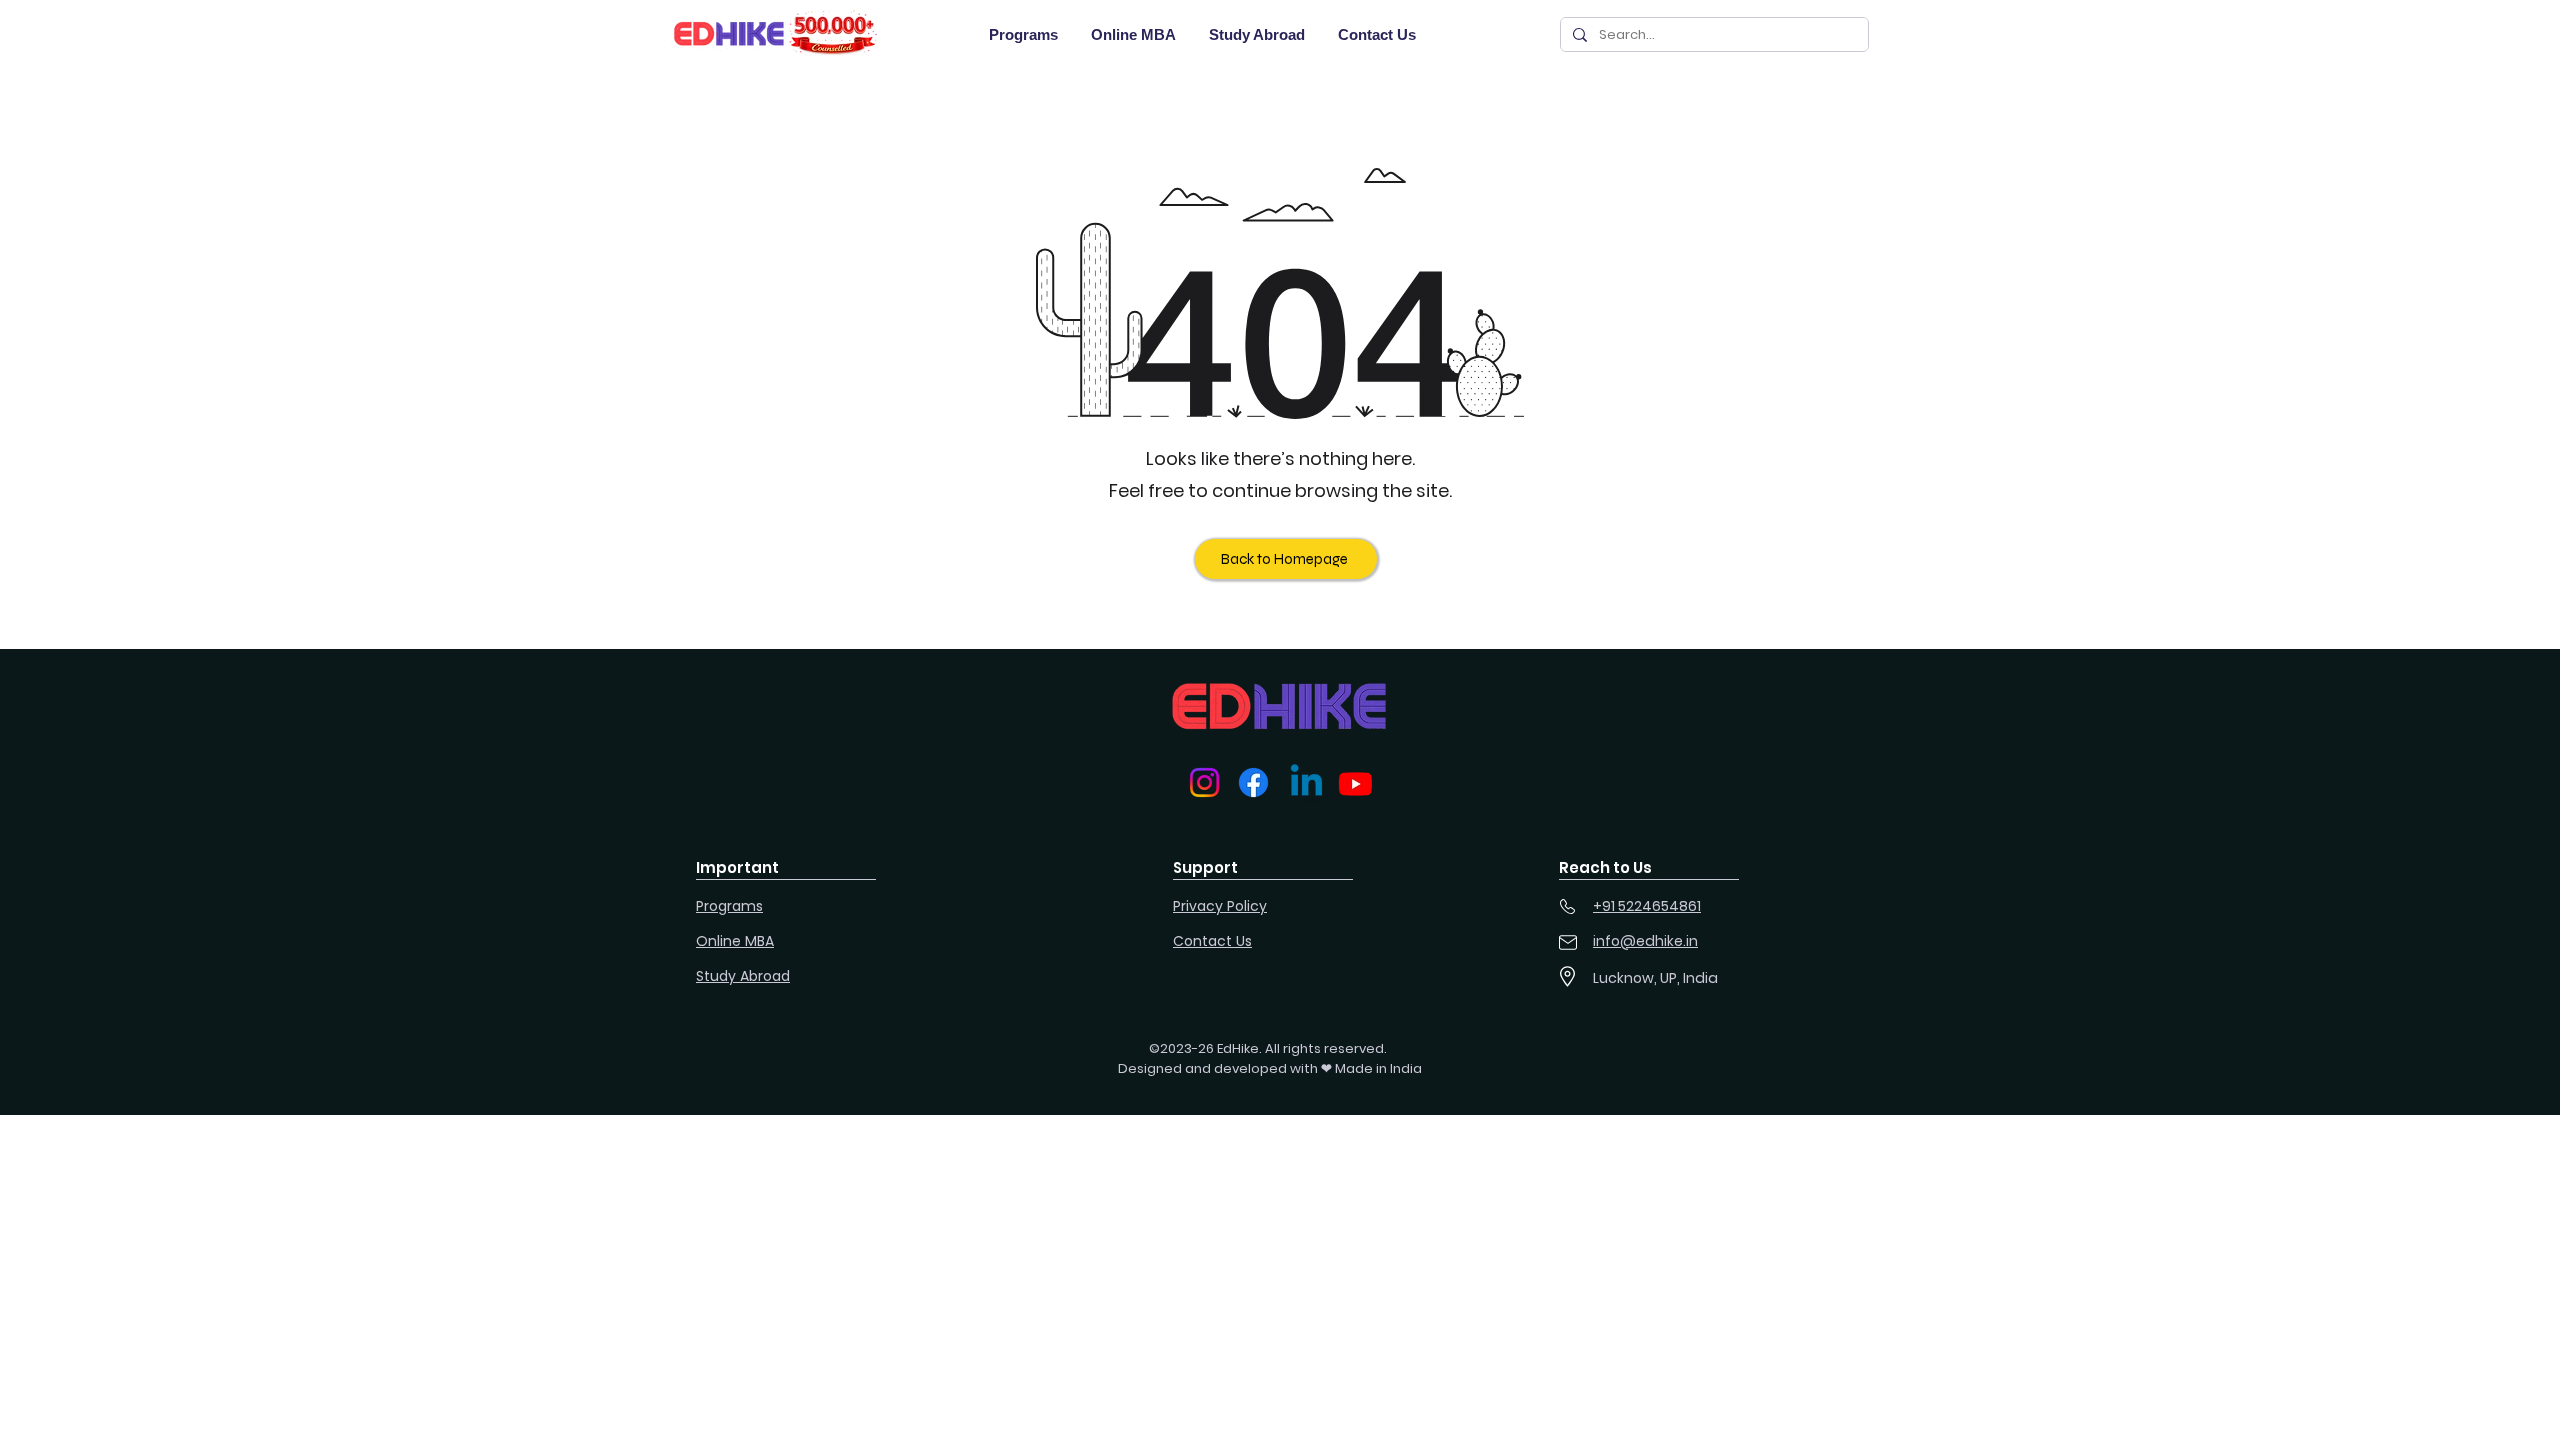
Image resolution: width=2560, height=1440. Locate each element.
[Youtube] (1355, 783)
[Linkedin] (1306, 783)
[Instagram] (1204, 782)
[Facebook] (1253, 782)
